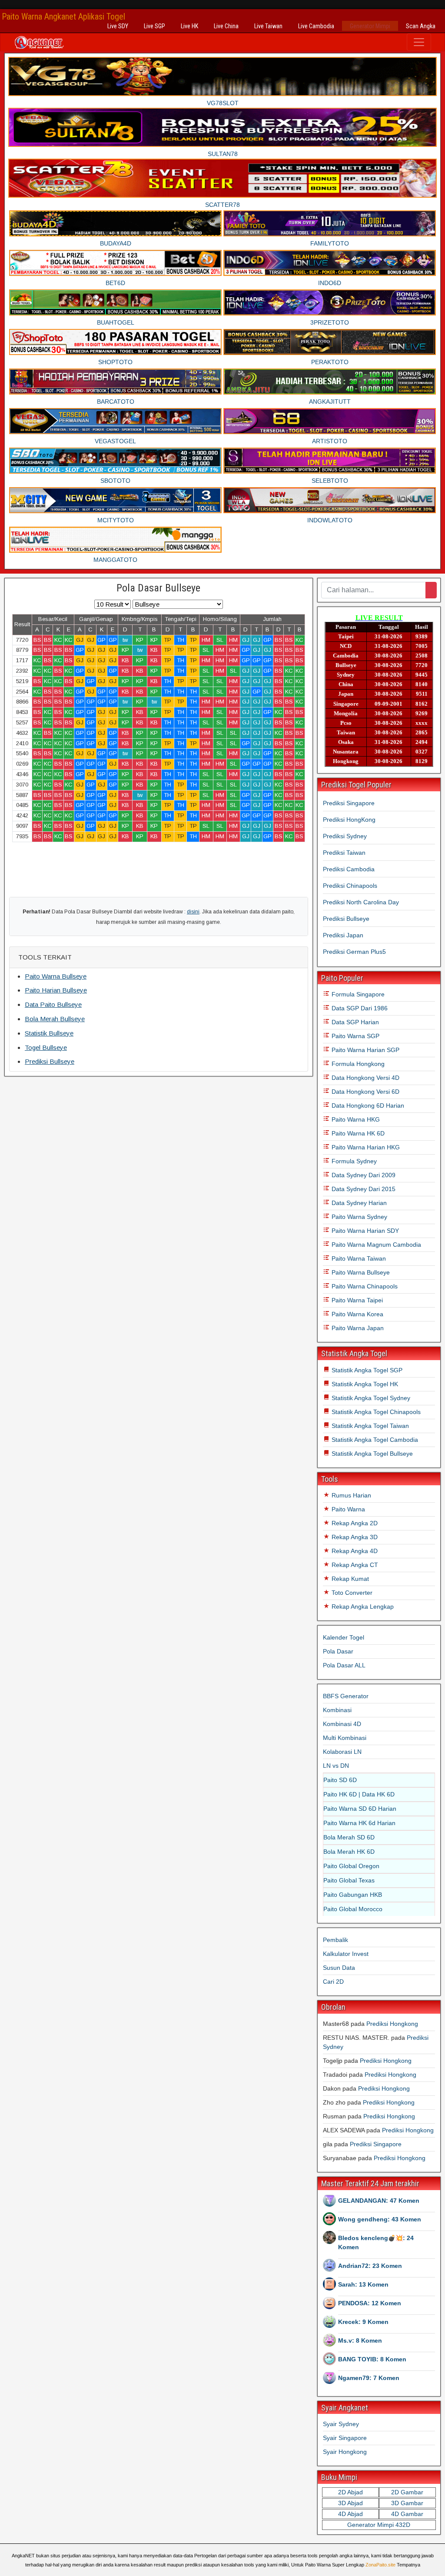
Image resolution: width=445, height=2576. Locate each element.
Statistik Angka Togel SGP (366, 1370)
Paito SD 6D (340, 1780)
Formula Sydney (353, 1161)
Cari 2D (333, 1982)
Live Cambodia (316, 26)
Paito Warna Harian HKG (365, 1147)
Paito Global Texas (349, 1880)
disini (193, 912)
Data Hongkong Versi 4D (365, 1078)
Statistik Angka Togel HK (364, 1384)
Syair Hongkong (345, 2452)
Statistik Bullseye (49, 1033)
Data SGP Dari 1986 (359, 1008)
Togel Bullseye (46, 1047)
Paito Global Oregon (351, 1866)
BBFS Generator (346, 1696)
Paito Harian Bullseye (56, 990)
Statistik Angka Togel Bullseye (371, 1454)
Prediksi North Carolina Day (361, 902)
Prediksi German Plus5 (354, 952)
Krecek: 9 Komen (363, 2322)
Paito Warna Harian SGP (365, 1050)
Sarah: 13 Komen (363, 2284)
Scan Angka (421, 26)
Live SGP (154, 26)
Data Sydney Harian (358, 1203)
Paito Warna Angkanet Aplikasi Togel (63, 17)
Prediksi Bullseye (50, 1061)
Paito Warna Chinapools (364, 1286)
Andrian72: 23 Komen (370, 2266)
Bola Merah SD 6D (349, 1837)
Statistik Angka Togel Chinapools (375, 1412)
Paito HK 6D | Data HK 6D (359, 1794)
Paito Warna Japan (357, 1328)
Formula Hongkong (357, 1064)
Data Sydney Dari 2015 (363, 1189)
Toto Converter (351, 1593)
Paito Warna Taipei (356, 1300)
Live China (226, 26)
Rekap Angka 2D (354, 1523)
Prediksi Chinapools (350, 886)
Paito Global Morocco (353, 1909)
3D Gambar (407, 2503)
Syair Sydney (341, 2424)
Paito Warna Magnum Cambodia (375, 1245)
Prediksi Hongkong (392, 2024)
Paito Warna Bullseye (56, 976)
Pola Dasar (338, 1651)
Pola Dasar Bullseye (158, 588)
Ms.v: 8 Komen (360, 2340)
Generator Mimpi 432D (379, 2525)
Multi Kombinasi (345, 1738)
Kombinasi (337, 1710)
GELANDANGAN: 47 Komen (379, 2201)
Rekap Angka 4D (354, 1551)
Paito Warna (347, 1509)
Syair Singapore (345, 2438)
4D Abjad (350, 2514)
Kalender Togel (344, 1637)
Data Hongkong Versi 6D (365, 1092)
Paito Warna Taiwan (358, 1258)
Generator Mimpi (370, 26)
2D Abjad (350, 2492)
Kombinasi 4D (342, 1724)
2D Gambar (407, 2492)
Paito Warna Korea (357, 1314)
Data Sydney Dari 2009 (363, 1175)
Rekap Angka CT (354, 1565)
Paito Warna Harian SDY (364, 1231)
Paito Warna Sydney (359, 1217)
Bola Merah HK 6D (349, 1852)
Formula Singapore (357, 994)
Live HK (189, 26)
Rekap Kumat (349, 1579)
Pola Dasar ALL (344, 1665)
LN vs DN (336, 1766)
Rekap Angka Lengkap (362, 1607)
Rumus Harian (350, 1495)
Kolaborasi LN (342, 1752)
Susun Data (339, 1968)
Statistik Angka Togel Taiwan (369, 1426)
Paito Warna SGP (355, 1036)
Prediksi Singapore (349, 803)
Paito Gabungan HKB (353, 1895)
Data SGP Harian (354, 1022)
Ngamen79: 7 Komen (369, 2378)
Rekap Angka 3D (354, 1537)
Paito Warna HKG (355, 1119)
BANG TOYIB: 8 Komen (372, 2359)
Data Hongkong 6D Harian (367, 1105)
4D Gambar (407, 2514)
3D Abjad (350, 2503)
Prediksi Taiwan (344, 853)
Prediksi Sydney (345, 836)
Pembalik (335, 1940)
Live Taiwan (268, 26)
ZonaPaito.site (380, 2565)
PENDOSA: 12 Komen (370, 2303)
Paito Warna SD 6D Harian (360, 1809)
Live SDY (118, 26)
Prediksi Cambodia (349, 869)
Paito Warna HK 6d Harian (359, 1823)
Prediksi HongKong (349, 820)
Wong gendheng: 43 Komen (380, 2219)
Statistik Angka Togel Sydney (370, 1398)
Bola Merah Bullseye (55, 1019)
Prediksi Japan (343, 935)
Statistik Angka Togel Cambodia (374, 1440)
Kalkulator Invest (346, 1954)
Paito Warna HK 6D (357, 1133)
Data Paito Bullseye (53, 1004)
